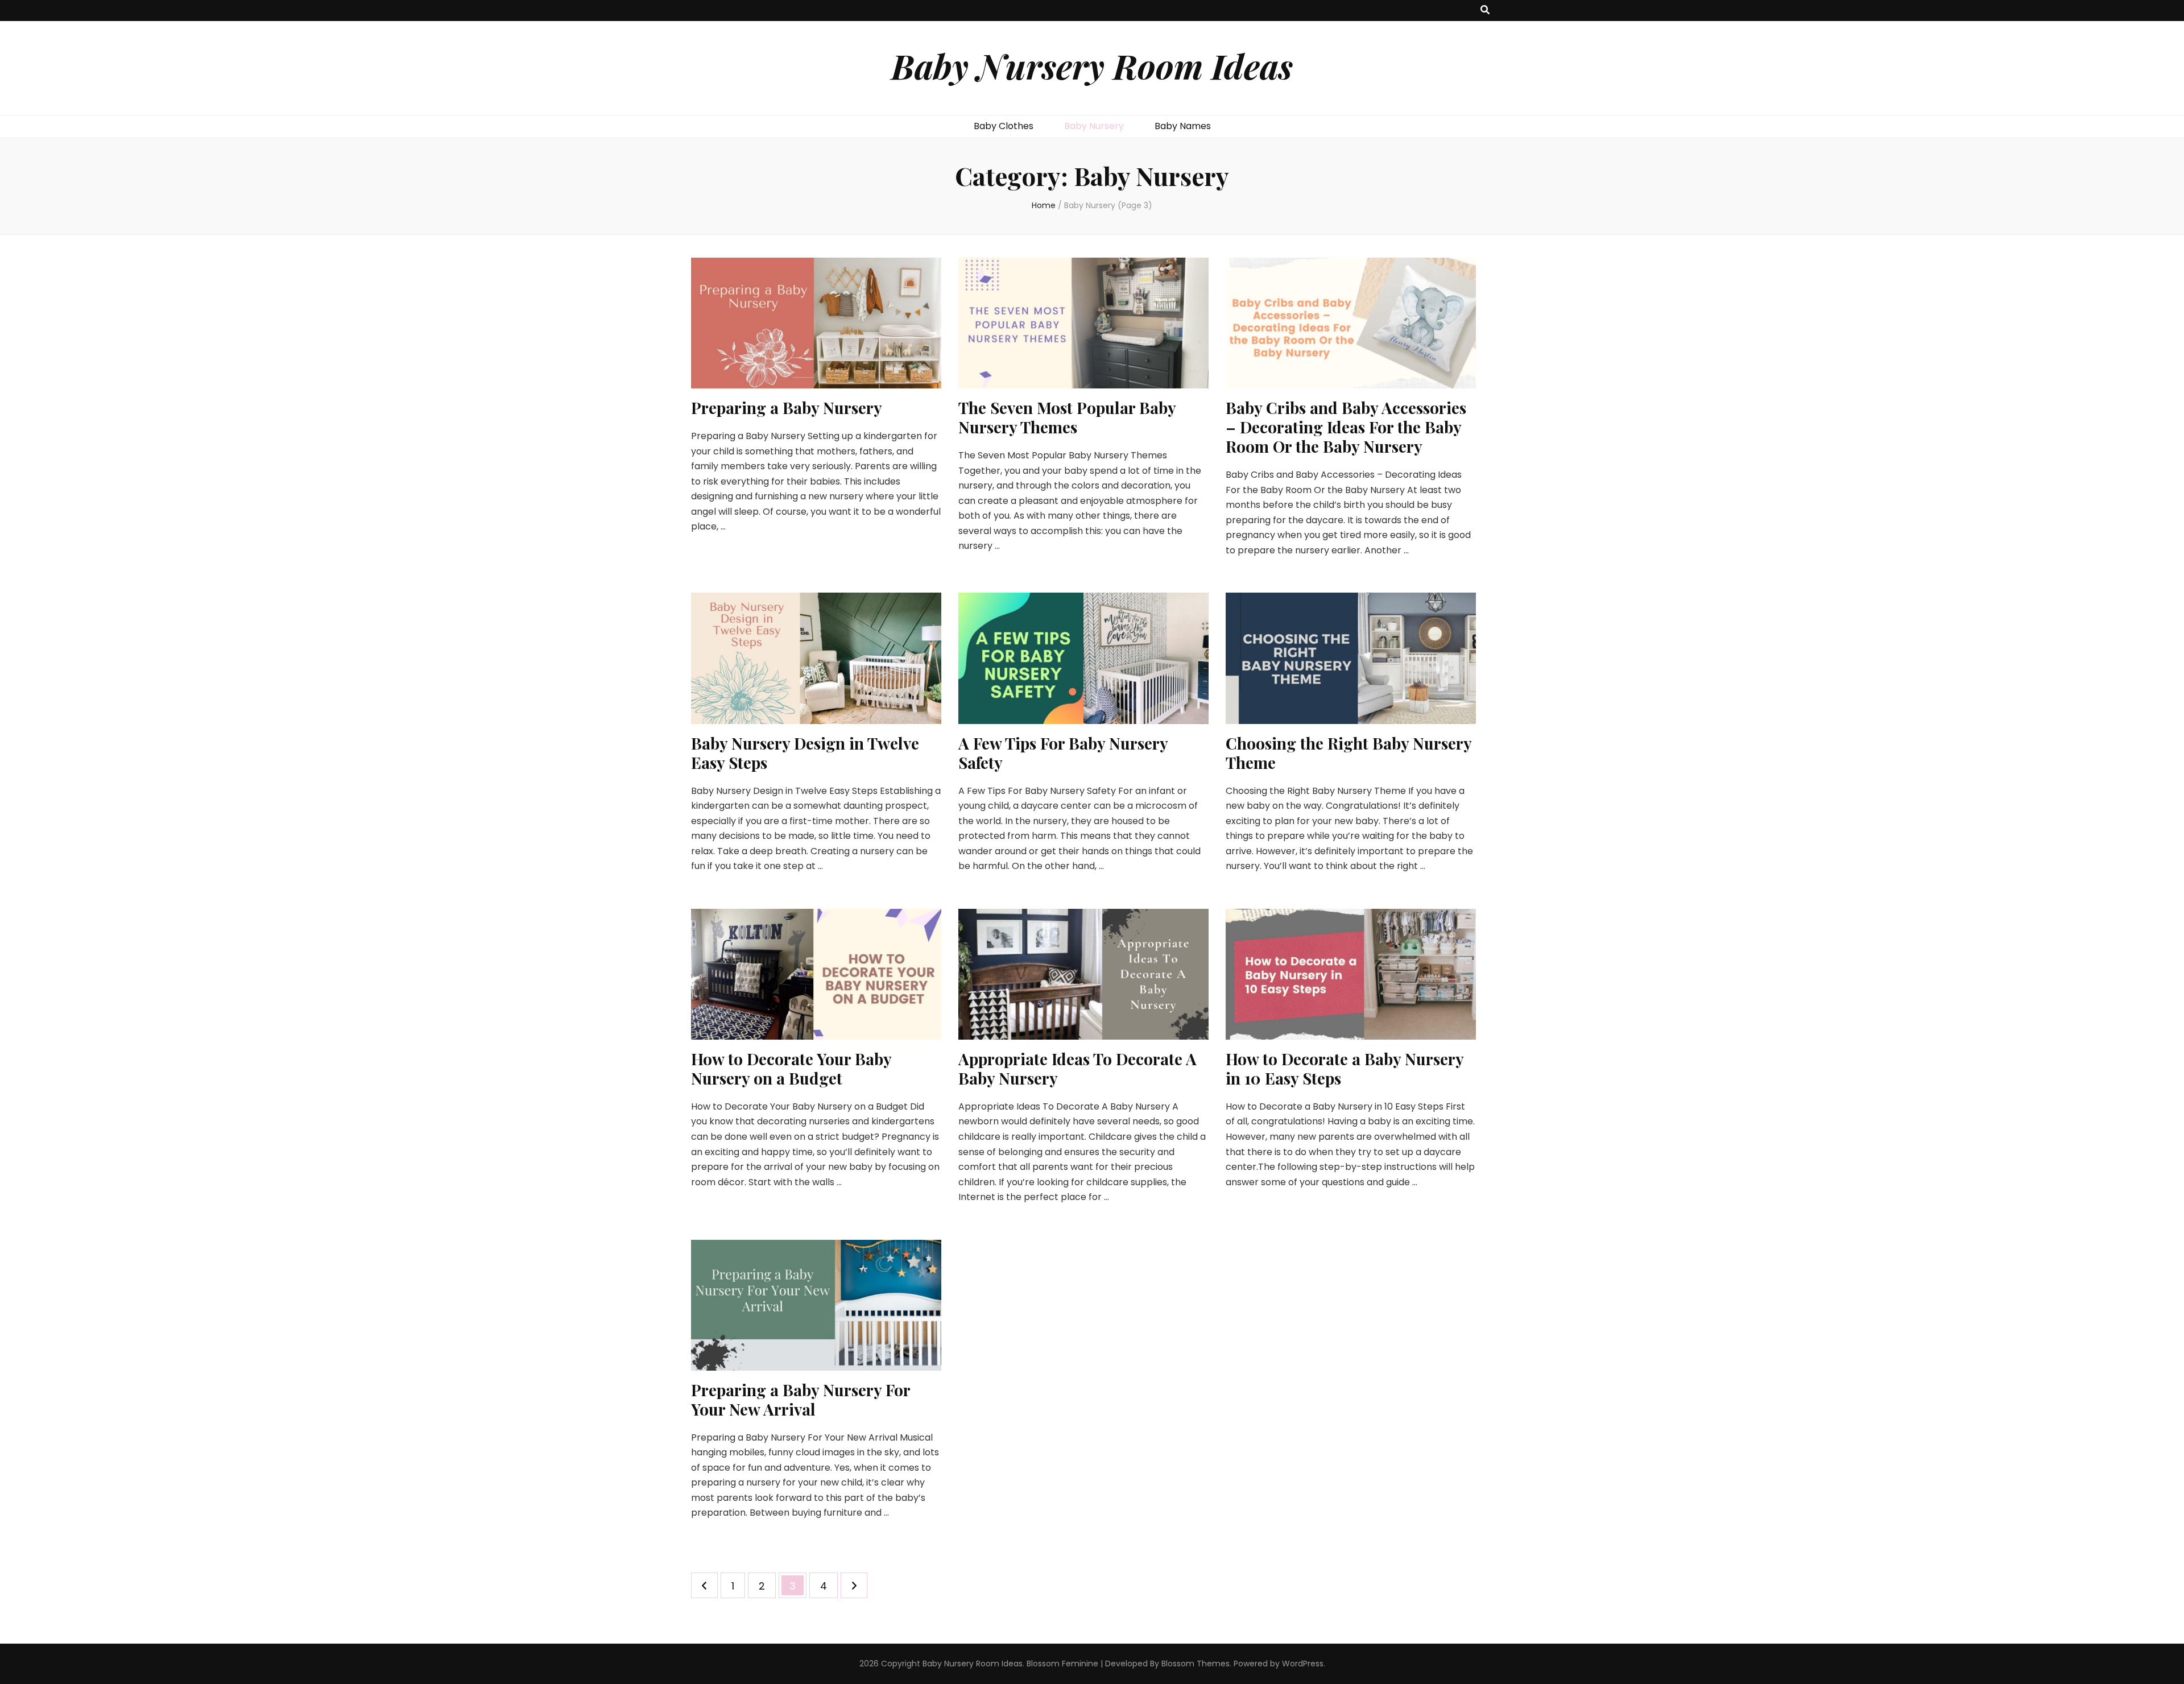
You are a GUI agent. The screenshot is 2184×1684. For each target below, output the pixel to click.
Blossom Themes (1196, 1664)
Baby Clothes (1004, 126)
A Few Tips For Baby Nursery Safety (1063, 753)
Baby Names (1183, 126)
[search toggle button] (1485, 11)
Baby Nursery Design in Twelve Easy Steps (805, 753)
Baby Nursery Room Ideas (1092, 65)
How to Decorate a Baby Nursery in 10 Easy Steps (1345, 1068)
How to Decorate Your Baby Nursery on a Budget (791, 1068)
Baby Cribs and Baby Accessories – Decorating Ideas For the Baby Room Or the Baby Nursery (1346, 427)
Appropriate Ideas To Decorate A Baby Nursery (1077, 1068)
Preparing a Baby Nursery (787, 407)
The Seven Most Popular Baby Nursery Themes (1067, 417)
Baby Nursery (1094, 126)
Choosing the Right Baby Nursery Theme (1349, 753)
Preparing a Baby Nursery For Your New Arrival (801, 1399)
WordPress (1303, 1664)
